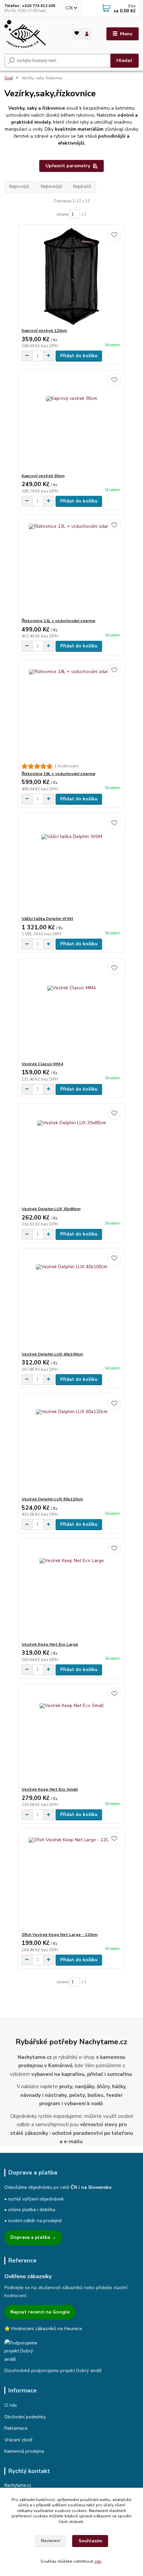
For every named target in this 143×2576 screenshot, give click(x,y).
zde (98, 2561)
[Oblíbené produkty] (77, 33)
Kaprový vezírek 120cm (44, 331)
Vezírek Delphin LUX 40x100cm (52, 1354)
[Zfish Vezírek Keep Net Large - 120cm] (72, 1880)
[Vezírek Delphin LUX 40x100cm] (72, 1300)
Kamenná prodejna (24, 2451)
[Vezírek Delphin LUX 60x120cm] (72, 1445)
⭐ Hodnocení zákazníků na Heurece (43, 2329)
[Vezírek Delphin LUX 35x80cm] (72, 1155)
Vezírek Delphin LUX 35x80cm (51, 1209)
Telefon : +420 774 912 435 (30, 6)
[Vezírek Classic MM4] (72, 1010)
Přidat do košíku (79, 356)
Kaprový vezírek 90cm (43, 476)
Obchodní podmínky (25, 2417)
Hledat (124, 60)
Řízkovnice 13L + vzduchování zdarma (58, 621)
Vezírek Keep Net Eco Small (50, 1789)
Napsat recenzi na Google (40, 2312)
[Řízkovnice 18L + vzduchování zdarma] (72, 712)
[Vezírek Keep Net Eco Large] (72, 1590)
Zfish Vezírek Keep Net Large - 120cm (60, 1935)
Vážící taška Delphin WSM (47, 919)
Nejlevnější (51, 187)
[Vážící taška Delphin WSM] (72, 864)
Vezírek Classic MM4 (42, 1064)
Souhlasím (90, 2541)
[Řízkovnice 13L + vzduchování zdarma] (72, 567)
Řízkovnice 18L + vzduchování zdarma (58, 774)
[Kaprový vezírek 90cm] (72, 422)
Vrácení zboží (18, 2440)
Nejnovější (19, 187)
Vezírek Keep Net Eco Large (50, 1644)
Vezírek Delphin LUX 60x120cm (52, 1499)
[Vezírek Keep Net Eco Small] (72, 1735)
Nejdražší (82, 187)
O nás (11, 2405)
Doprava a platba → (33, 2237)
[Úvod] (32, 34)
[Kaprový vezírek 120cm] (72, 276)
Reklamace (16, 2428)
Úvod (8, 78)
